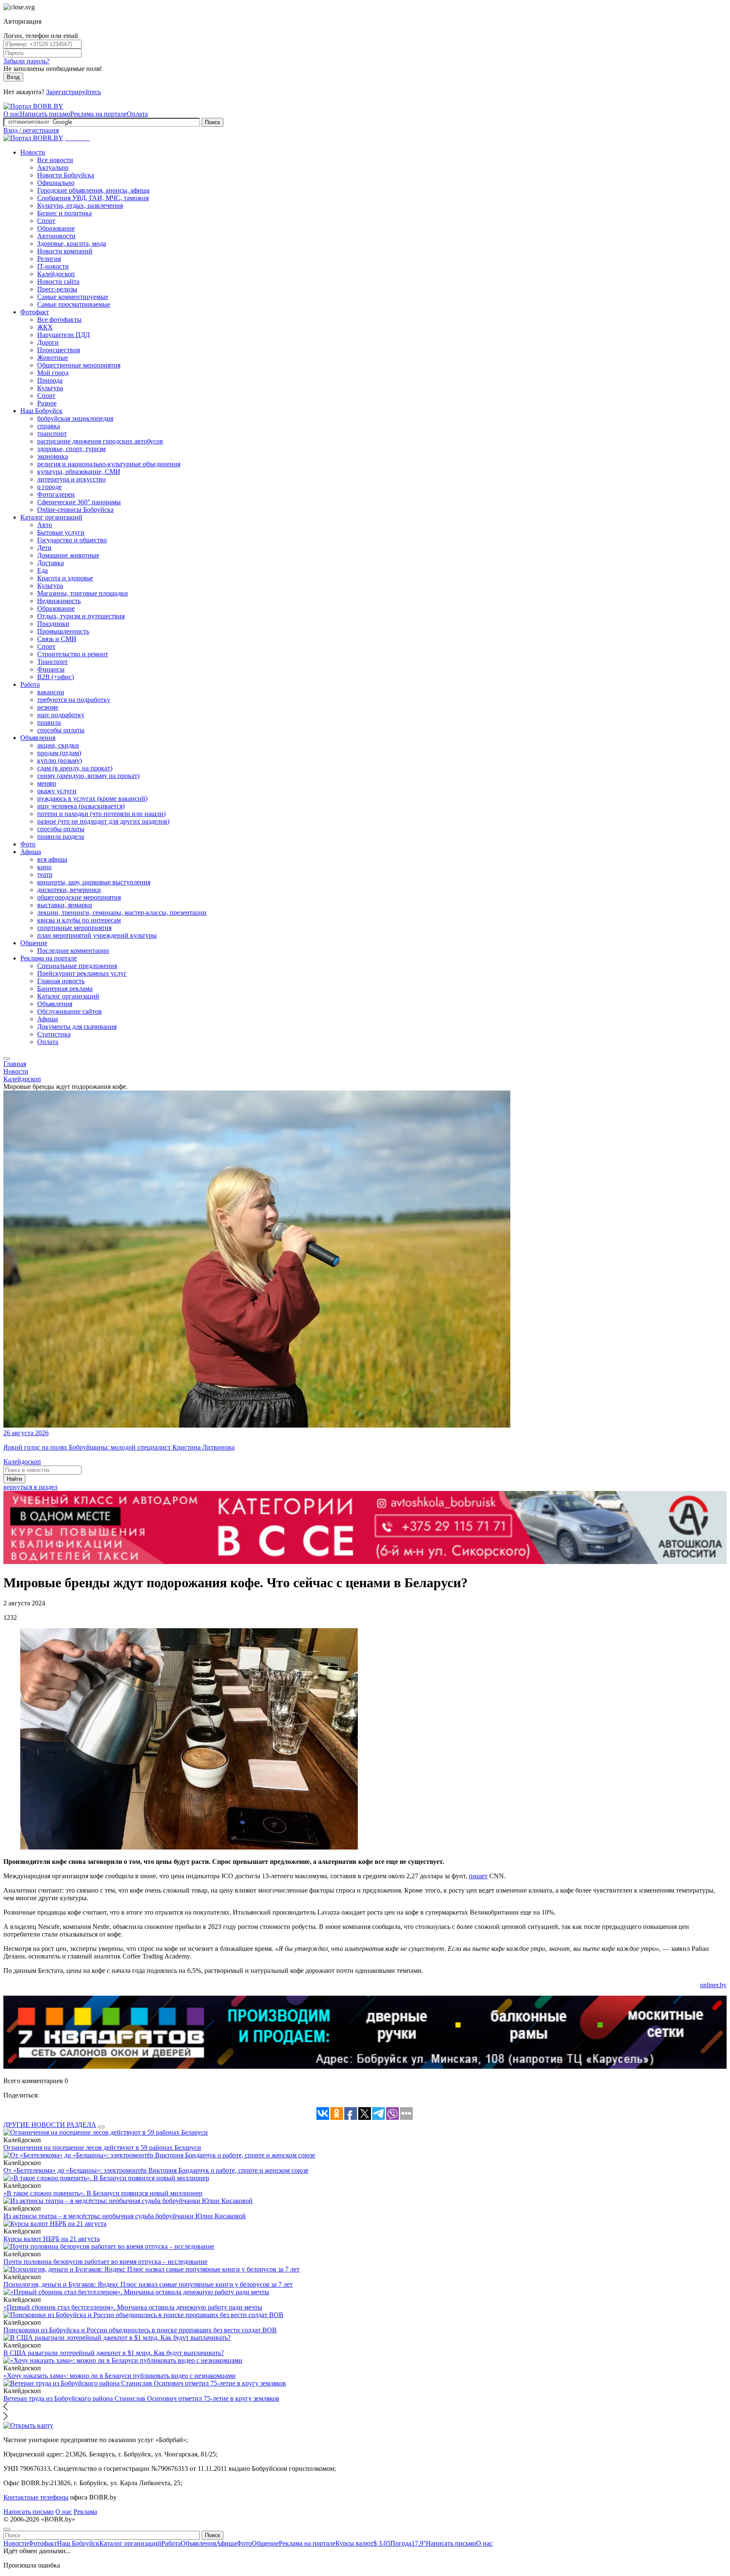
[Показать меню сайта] (7, 1058)
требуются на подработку (74, 700)
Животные (53, 358)
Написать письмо (45, 114)
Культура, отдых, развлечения (80, 205)
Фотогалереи (56, 494)
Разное (47, 403)
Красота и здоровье (65, 578)
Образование (56, 228)
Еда (42, 570)
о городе (49, 487)
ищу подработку (61, 715)
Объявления (38, 738)
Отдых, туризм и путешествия (81, 616)
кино (44, 867)
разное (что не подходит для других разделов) (103, 821)
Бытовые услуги (61, 532)
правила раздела (61, 836)
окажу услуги (57, 791)
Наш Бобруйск (41, 411)
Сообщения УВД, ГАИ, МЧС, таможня (93, 198)
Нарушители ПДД (64, 335)
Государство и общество (72, 540)
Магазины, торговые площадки (83, 593)
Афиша (31, 852)
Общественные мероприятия (79, 365)
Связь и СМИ (57, 639)
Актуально (53, 167)
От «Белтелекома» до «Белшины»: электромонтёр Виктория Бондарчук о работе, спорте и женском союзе (156, 2170)
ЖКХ (45, 327)
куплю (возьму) (60, 760)
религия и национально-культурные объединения (109, 464)
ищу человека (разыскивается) (81, 806)
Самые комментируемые (73, 297)
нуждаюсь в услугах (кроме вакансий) (92, 798)
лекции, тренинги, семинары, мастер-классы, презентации (122, 913)
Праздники (53, 624)
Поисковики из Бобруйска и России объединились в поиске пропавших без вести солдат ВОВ (140, 2330)
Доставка (50, 563)
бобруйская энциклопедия (75, 418)
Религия (49, 259)
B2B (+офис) (56, 677)
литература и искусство (71, 479)
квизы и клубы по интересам (79, 920)
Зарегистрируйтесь (74, 92)
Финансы (51, 669)
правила (49, 722)
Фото (28, 844)
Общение (34, 943)
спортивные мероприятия (74, 928)
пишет (478, 1876)
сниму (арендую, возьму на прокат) (88, 776)
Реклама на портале (98, 114)
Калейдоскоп (56, 274)
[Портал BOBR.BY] (33, 106)
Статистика (54, 1034)
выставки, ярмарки (65, 905)
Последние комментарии (73, 951)
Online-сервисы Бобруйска (75, 510)
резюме (48, 707)
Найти (14, 1479)
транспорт (52, 434)
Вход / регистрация (31, 130)
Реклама (85, 2512)
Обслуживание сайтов (69, 1011)
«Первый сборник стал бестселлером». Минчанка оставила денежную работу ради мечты (133, 2307)
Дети (44, 548)
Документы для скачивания (77, 1027)
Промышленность (63, 631)
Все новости (55, 160)
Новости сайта (58, 282)
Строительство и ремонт (73, 654)
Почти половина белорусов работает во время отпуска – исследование (105, 2262)
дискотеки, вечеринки (69, 890)
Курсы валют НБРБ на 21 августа (52, 2239)
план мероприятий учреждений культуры (97, 935)
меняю (47, 783)
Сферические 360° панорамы (79, 502)
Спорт (46, 221)
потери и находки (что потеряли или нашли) (101, 814)
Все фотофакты (59, 320)
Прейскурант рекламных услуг (82, 973)
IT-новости (53, 266)
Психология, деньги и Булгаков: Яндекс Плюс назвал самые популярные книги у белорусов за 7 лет (148, 2284)
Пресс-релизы (57, 289)
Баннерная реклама (65, 989)
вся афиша (52, 859)
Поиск (212, 122)
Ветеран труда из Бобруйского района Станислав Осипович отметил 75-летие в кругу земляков (141, 2398)
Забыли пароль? (26, 61)
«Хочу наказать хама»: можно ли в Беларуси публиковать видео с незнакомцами (120, 2376)
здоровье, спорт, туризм (71, 449)
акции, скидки (58, 745)
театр (45, 875)
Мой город (53, 373)
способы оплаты (61, 730)
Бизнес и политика (64, 213)
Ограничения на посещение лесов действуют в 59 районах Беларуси (102, 2148)
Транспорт (52, 662)
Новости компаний (65, 251)
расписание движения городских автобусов (100, 441)
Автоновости (56, 236)
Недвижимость (59, 601)
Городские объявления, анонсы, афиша (93, 190)
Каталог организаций (51, 517)
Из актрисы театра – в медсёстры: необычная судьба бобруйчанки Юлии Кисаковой (125, 2216)
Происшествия (59, 350)
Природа (50, 380)
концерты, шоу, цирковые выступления (94, 882)
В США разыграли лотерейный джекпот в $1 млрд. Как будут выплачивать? (114, 2353)
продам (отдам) (59, 753)
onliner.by (713, 1985)
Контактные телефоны (36, 2497)
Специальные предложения (77, 966)
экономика (53, 456)
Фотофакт (35, 312)
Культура (50, 388)
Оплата (137, 114)
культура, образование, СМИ (79, 472)
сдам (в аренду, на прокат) (75, 768)
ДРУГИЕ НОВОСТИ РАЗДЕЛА (50, 2125)
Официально (56, 183)
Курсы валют (363, 2543)
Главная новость (61, 981)
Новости (33, 152)
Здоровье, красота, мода (72, 243)
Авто (45, 525)
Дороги (48, 342)
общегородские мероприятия (79, 897)
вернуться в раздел (30, 1487)
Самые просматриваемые (74, 304)
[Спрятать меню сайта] (7, 2529)
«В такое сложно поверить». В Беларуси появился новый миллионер (103, 2193)
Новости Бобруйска (66, 175)
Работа (30, 684)
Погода (408, 2543)
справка (49, 426)
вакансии (51, 692)
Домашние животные (68, 555)
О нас (12, 114)
